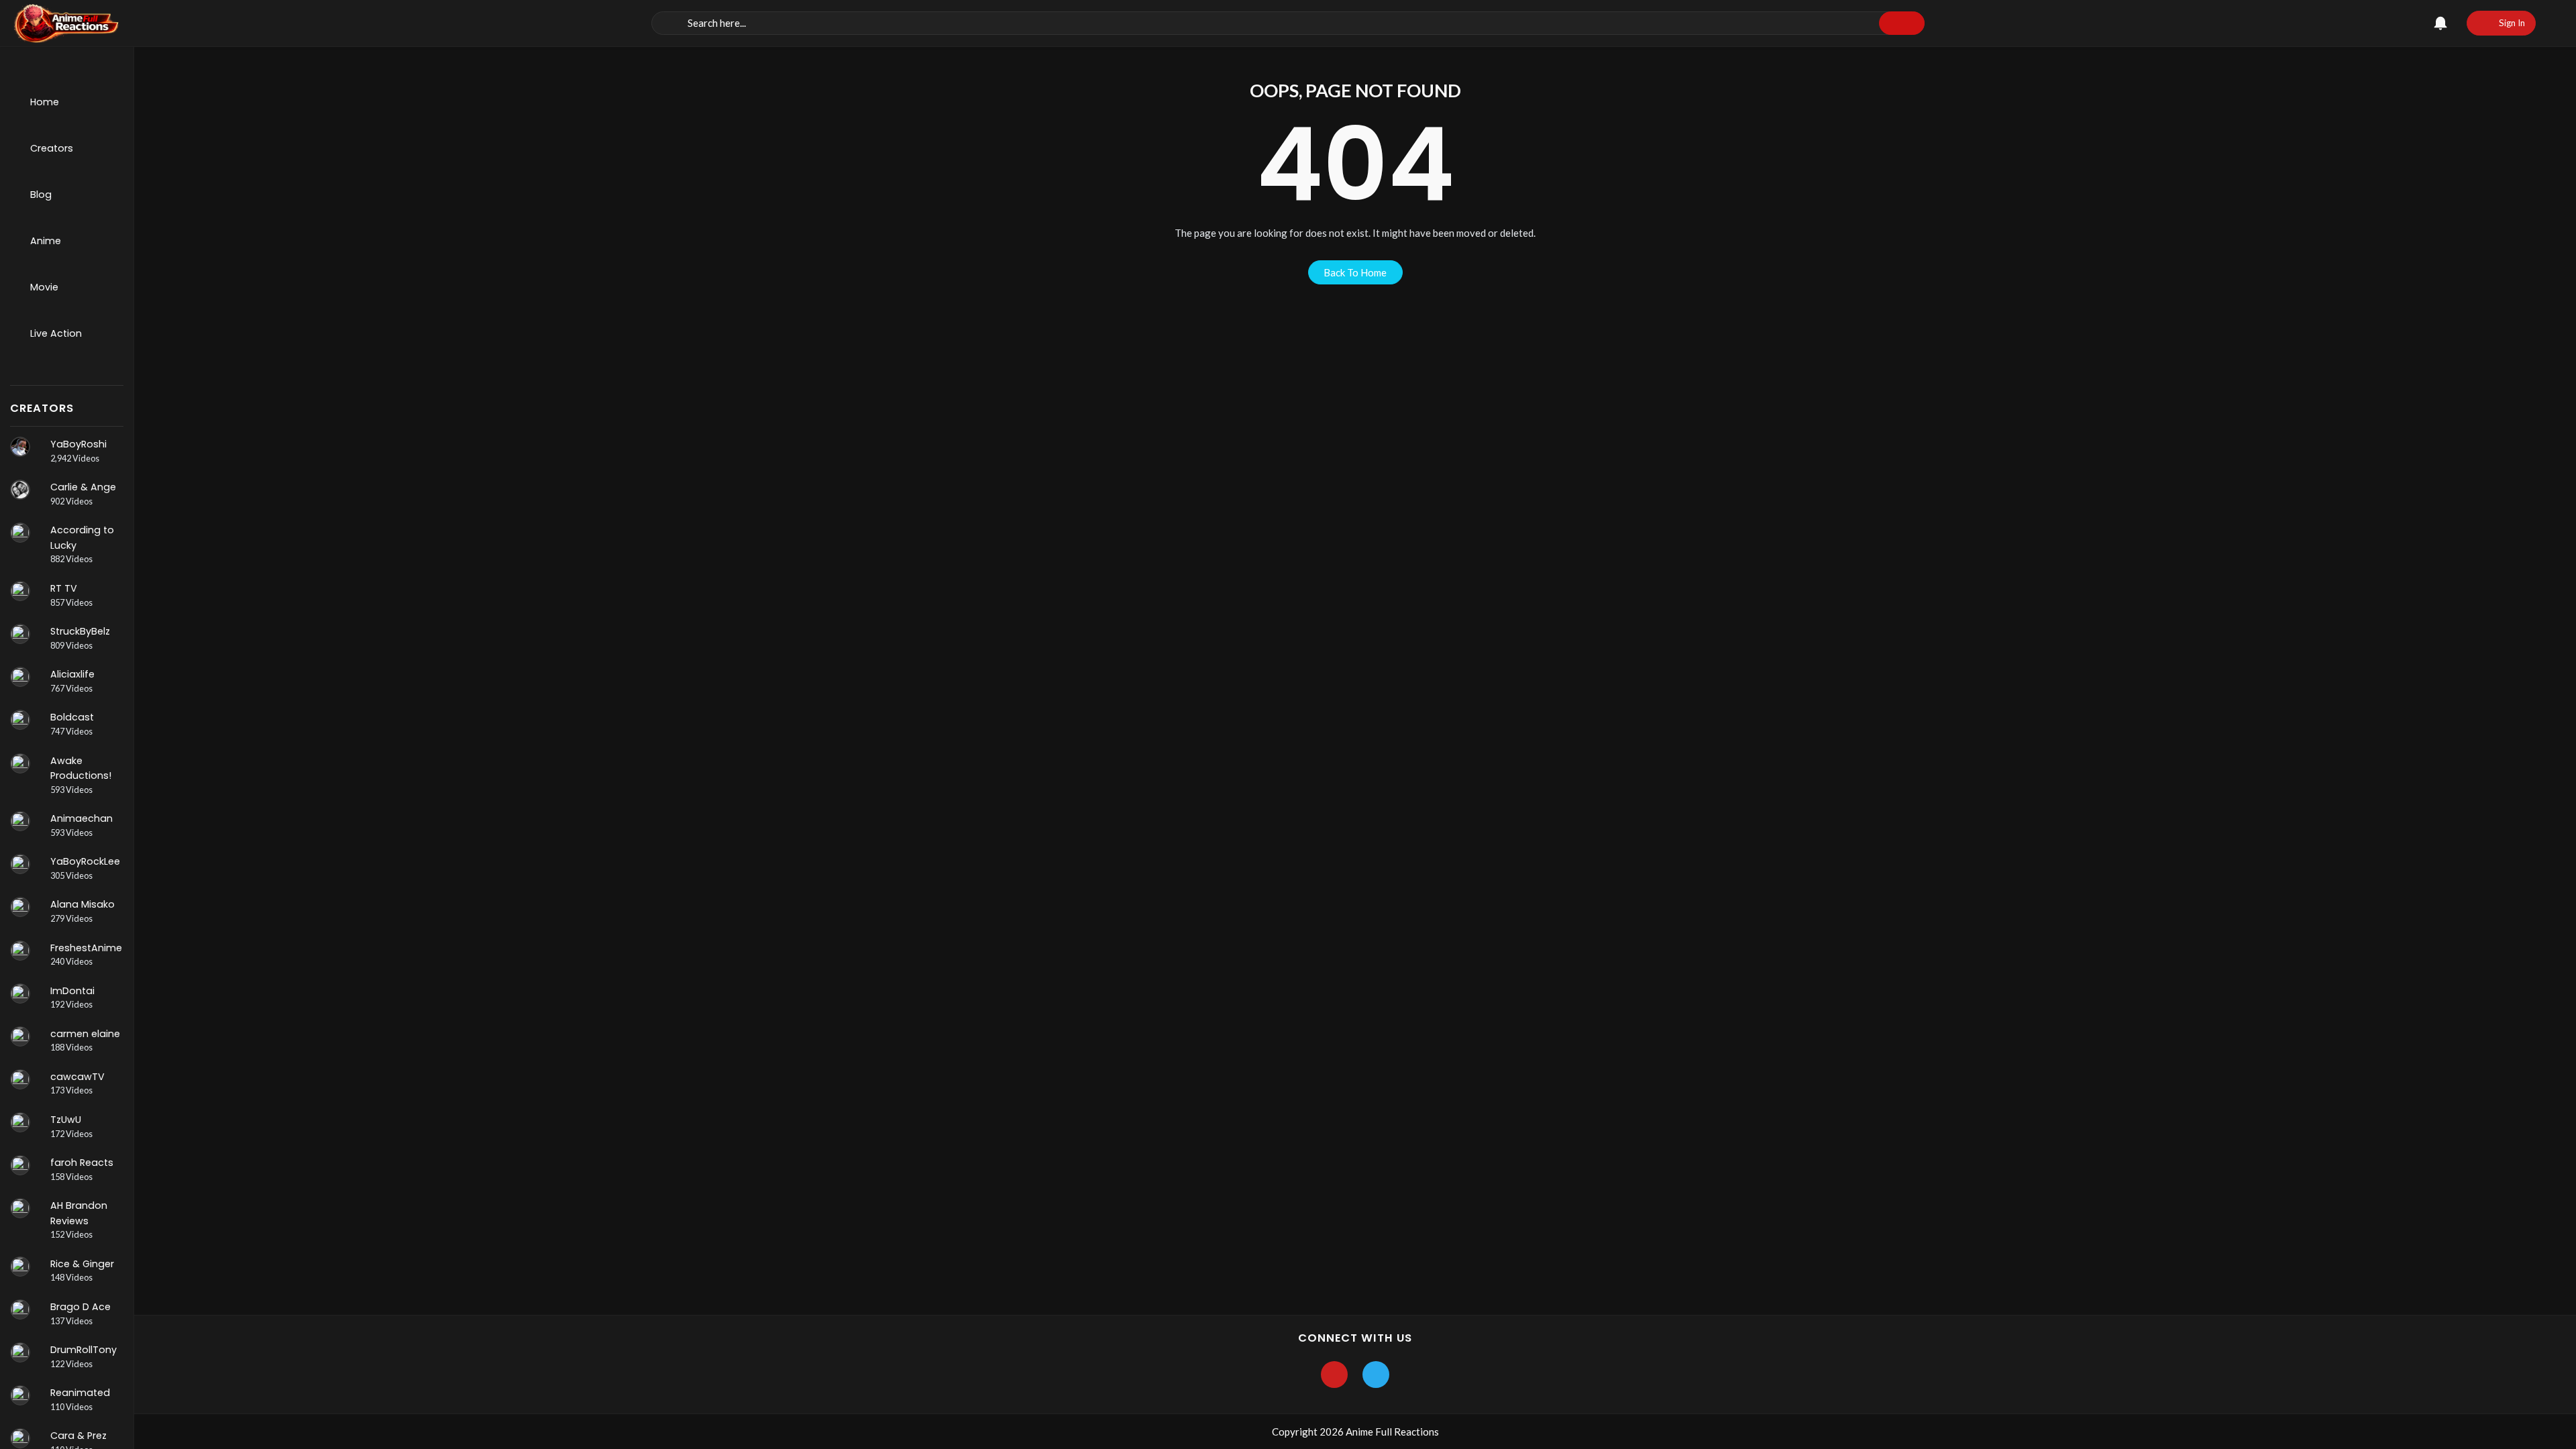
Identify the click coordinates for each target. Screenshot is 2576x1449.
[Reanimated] (20, 1395)
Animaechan (82, 818)
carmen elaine (85, 1034)
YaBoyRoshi (78, 444)
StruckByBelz (80, 631)
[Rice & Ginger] (20, 1267)
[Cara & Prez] (20, 1438)
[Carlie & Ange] (20, 490)
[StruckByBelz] (20, 634)
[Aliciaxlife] (20, 677)
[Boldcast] (20, 720)
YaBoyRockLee (85, 861)
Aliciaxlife (72, 674)
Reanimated (80, 1393)
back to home (1355, 272)
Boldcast (72, 717)
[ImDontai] (20, 994)
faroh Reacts (82, 1163)
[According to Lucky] (20, 533)
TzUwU (66, 1120)
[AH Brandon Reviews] (20, 1208)
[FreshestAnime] (20, 951)
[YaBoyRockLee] (20, 864)
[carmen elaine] (20, 1036)
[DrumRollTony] (20, 1352)
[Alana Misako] (20, 907)
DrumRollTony (84, 1350)
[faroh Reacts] (20, 1165)
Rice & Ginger (82, 1264)
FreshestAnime (86, 948)
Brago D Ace (80, 1307)
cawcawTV (77, 1077)
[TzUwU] (20, 1122)
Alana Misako (83, 904)
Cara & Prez (78, 1436)
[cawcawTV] (20, 1079)
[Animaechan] (20, 821)
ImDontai (72, 991)
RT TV (64, 588)
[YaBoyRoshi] (20, 447)
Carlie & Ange (83, 487)
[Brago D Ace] (20, 1309)
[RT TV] (20, 591)
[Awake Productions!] (20, 763)
